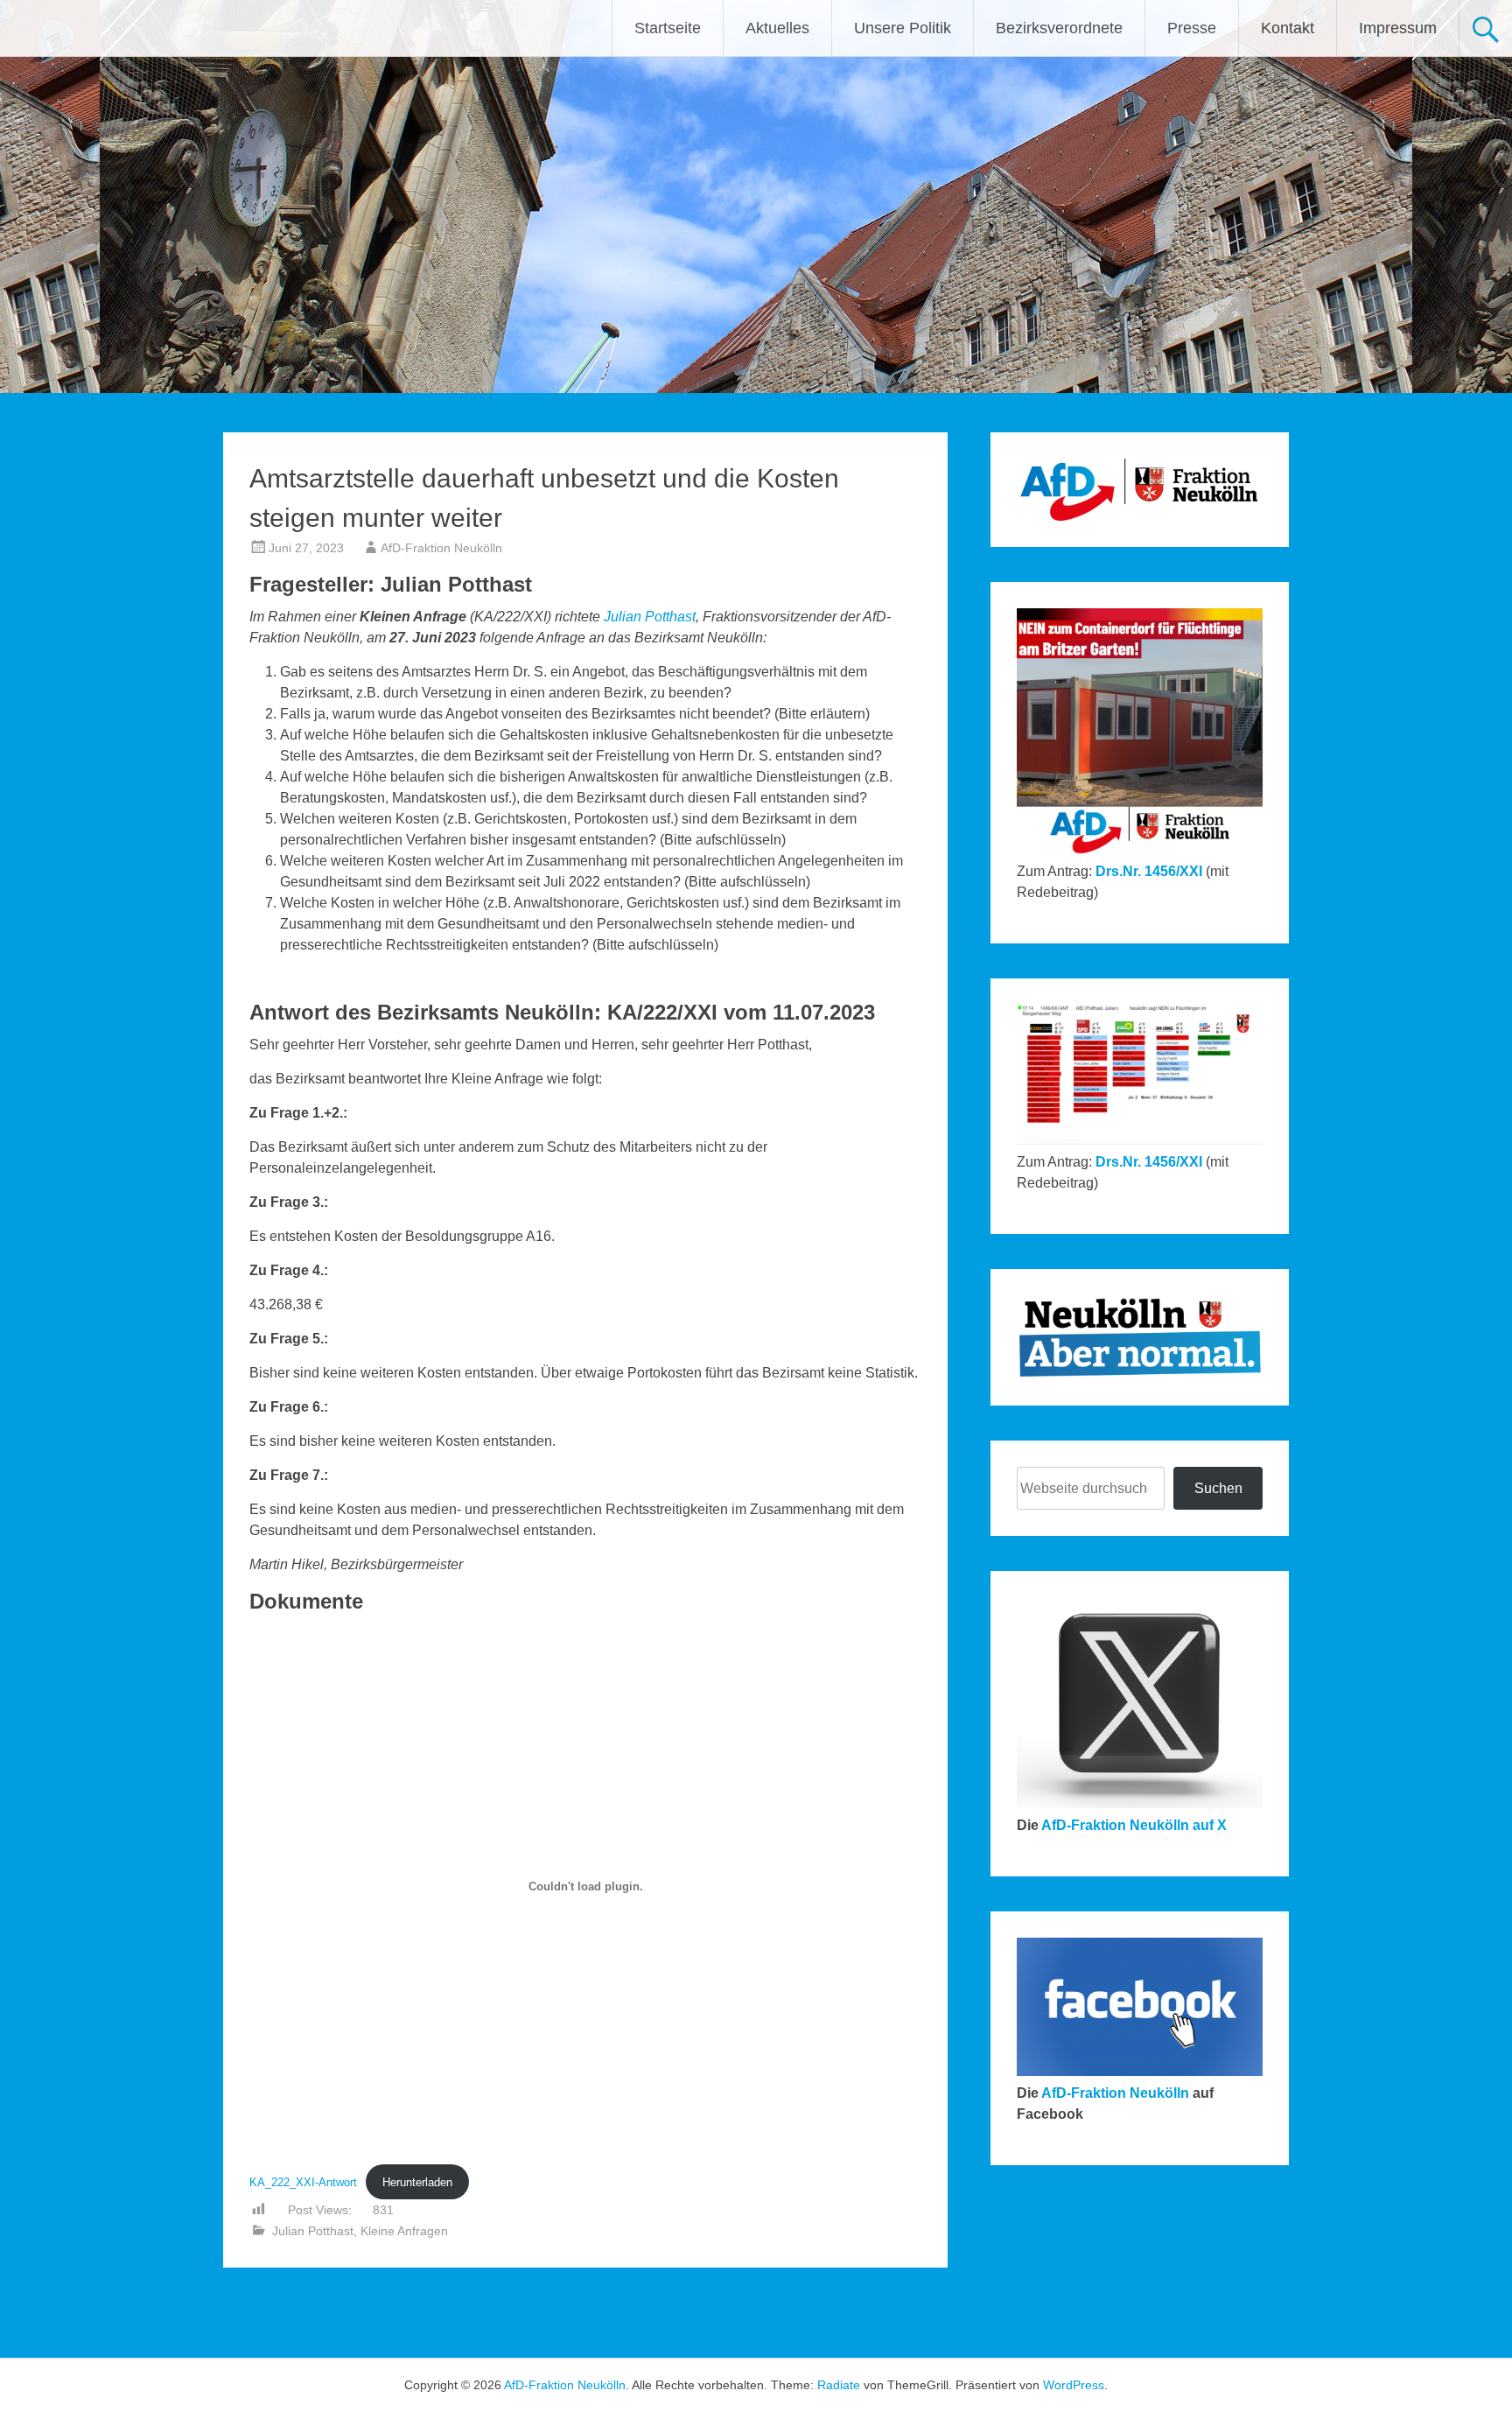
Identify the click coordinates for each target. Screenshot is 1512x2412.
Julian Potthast (650, 617)
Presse (1192, 28)
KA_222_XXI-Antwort (303, 2182)
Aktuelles (777, 28)
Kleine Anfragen (404, 2231)
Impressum (1398, 28)
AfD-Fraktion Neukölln (441, 548)
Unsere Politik (903, 28)
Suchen (1218, 1488)
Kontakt (1288, 28)
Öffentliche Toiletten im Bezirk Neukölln (353, 2313)
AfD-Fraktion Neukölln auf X (1134, 1825)
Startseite (668, 28)
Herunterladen (417, 2182)
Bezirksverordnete (1059, 28)
